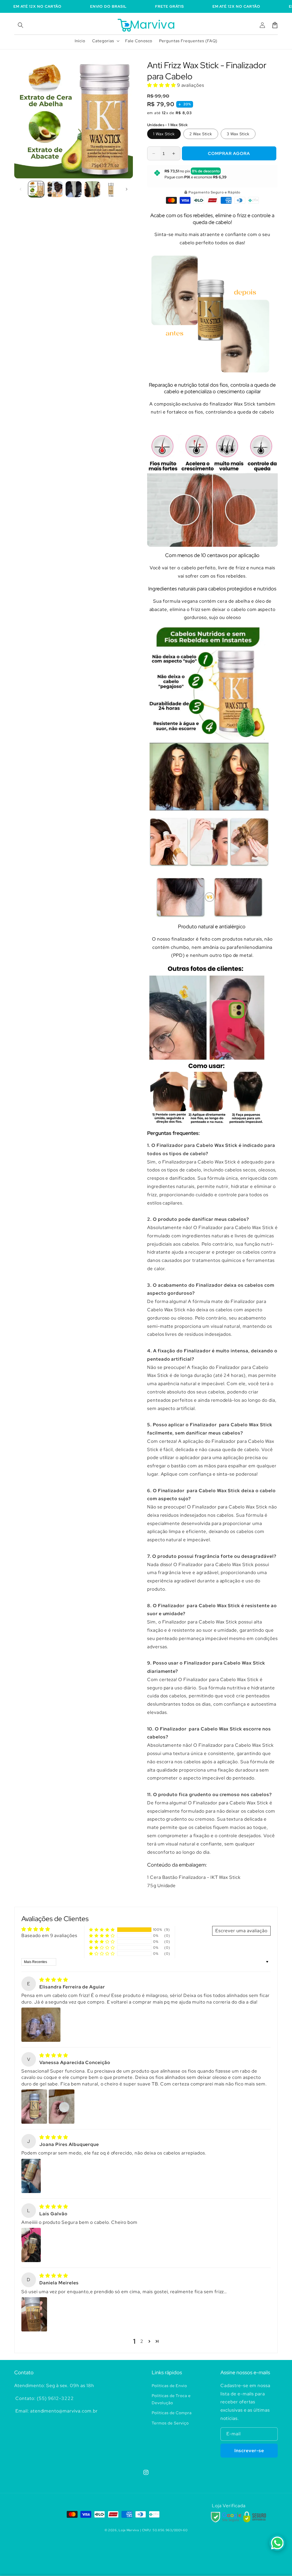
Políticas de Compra (172, 2413)
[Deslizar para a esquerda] (21, 189)
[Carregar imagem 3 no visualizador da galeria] (74, 189)
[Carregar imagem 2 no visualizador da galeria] (55, 189)
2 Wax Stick (201, 134)
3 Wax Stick (238, 134)
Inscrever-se (249, 2451)
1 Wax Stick (164, 134)
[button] (21, 25)
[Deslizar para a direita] (127, 189)
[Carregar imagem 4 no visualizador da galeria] (92, 189)
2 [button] (142, 2341)
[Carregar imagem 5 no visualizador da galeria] (111, 189)
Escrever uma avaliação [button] (241, 1931)
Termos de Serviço (170, 2423)
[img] (54, 1980)
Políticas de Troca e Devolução (171, 2399)
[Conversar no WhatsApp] (277, 2543)
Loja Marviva (129, 2530)
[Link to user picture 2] (62, 2107)
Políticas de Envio (169, 2386)
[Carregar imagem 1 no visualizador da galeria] (36, 189)
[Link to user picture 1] (41, 2025)
